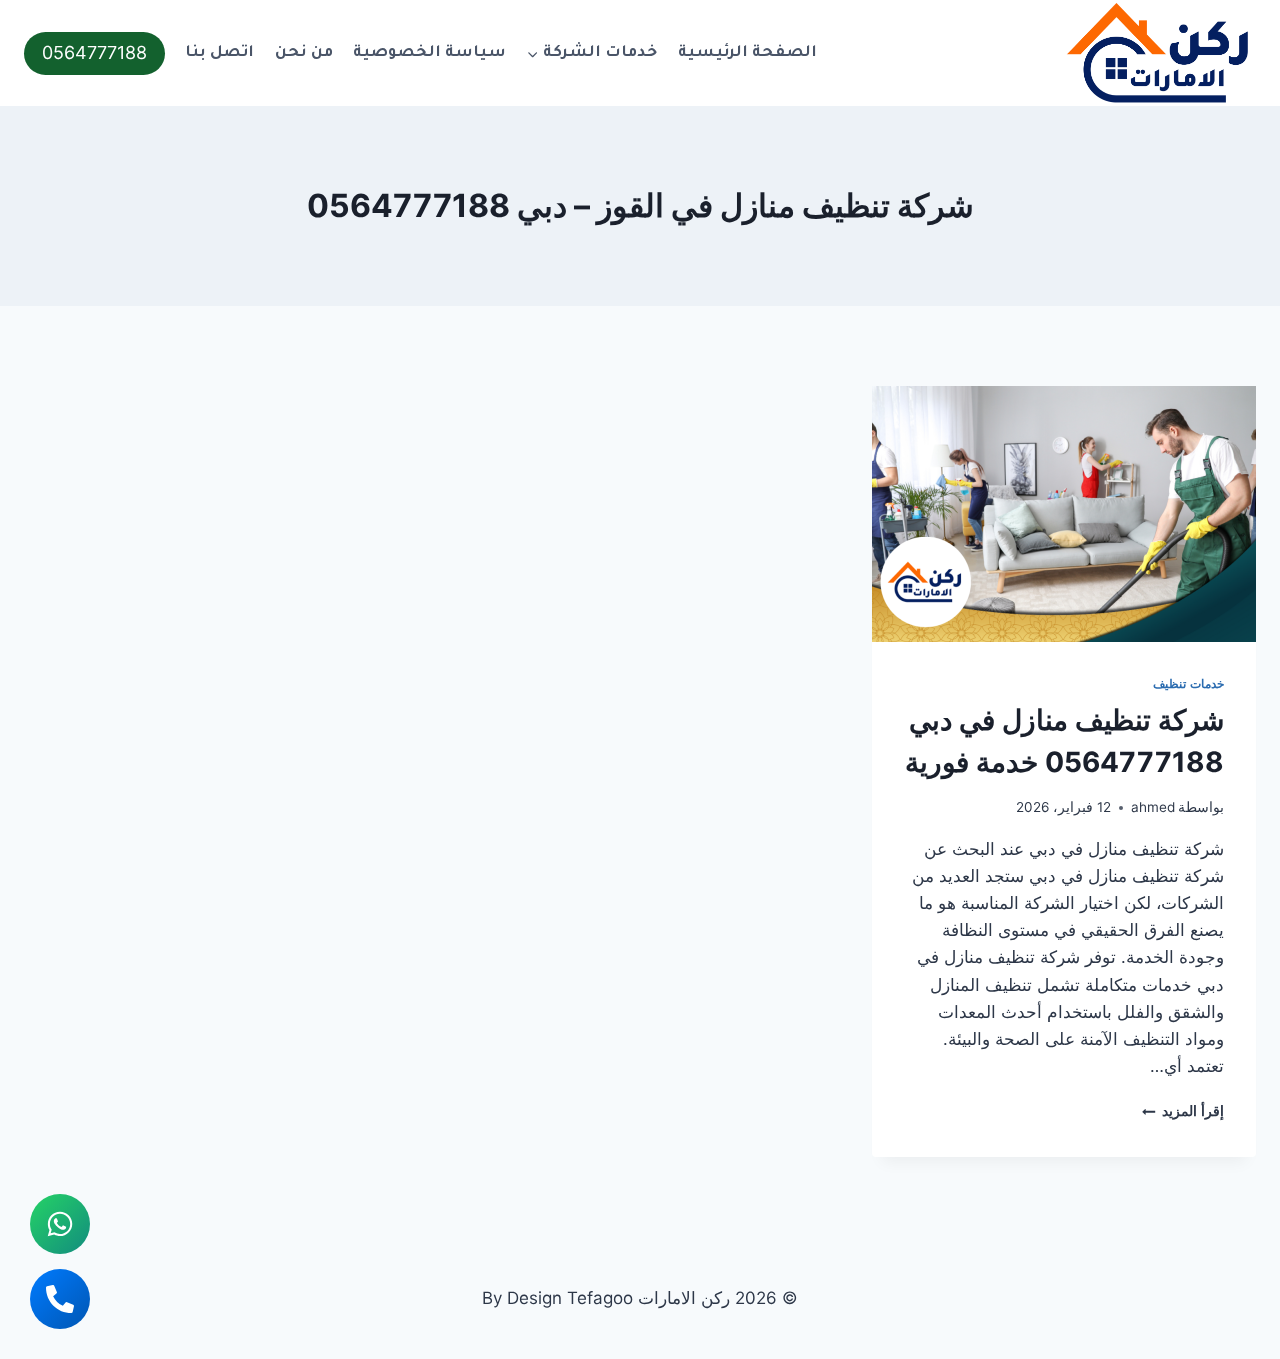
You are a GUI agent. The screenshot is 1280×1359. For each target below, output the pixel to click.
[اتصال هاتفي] (60, 1299)
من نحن (304, 53)
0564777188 (94, 52)
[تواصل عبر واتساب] (60, 1224)
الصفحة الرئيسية (747, 53)
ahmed (1153, 807)
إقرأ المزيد (1183, 1111)
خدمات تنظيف (1188, 683)
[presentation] (1064, 514)
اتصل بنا (219, 53)
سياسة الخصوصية (429, 53)
